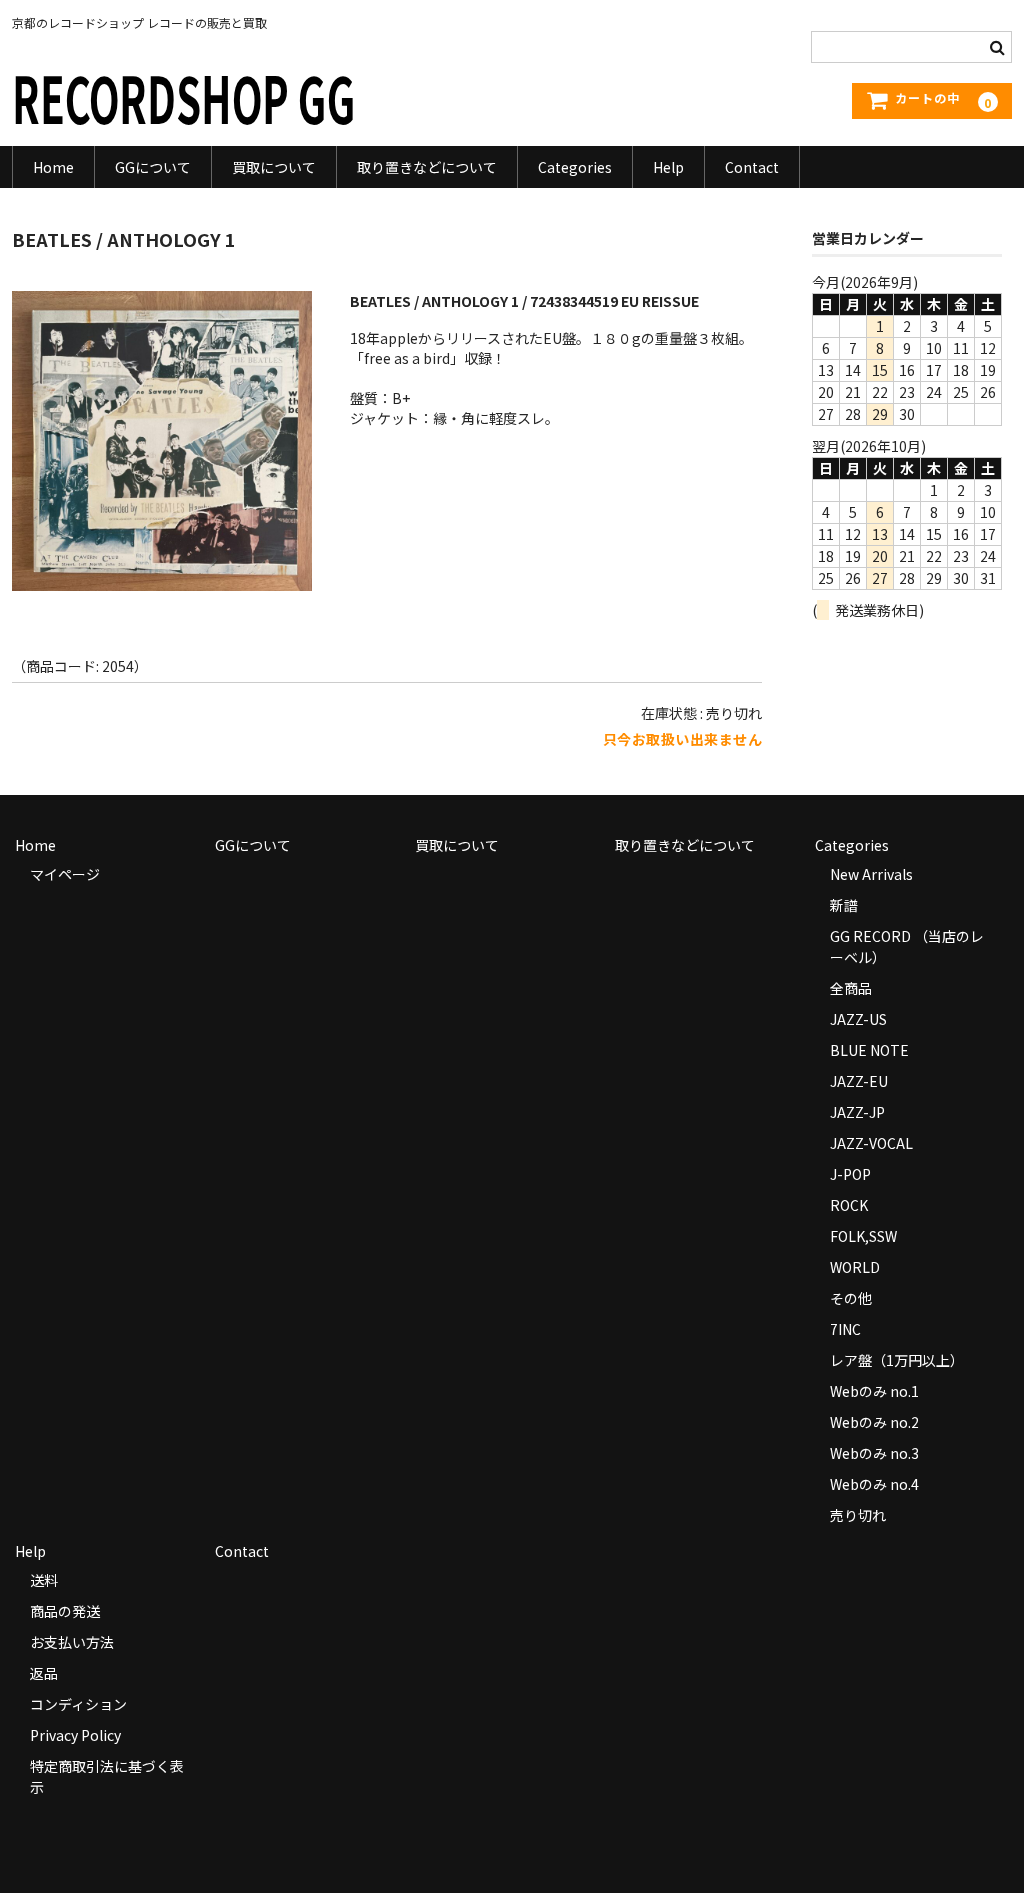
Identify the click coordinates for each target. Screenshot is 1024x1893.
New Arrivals (871, 874)
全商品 (851, 988)
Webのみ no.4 (874, 1484)
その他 (851, 1298)
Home (53, 167)
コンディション (78, 1704)
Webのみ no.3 (874, 1453)
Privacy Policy (75, 1735)
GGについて (153, 167)
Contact (752, 167)
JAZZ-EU (859, 1081)
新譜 (844, 905)
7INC (845, 1329)
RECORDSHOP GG (184, 96)
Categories (575, 167)
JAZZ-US (858, 1019)
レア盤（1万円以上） (897, 1360)
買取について (274, 167)
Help (668, 167)
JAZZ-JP (857, 1112)
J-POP (850, 1174)
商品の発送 (65, 1611)
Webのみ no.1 (874, 1391)
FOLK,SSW (863, 1236)
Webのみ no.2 (874, 1422)
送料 (44, 1580)
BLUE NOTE (869, 1050)
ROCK (849, 1205)
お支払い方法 (72, 1642)
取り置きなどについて (427, 167)
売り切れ (858, 1515)
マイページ (65, 874)
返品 (44, 1673)
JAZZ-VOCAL (871, 1143)
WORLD (855, 1267)
